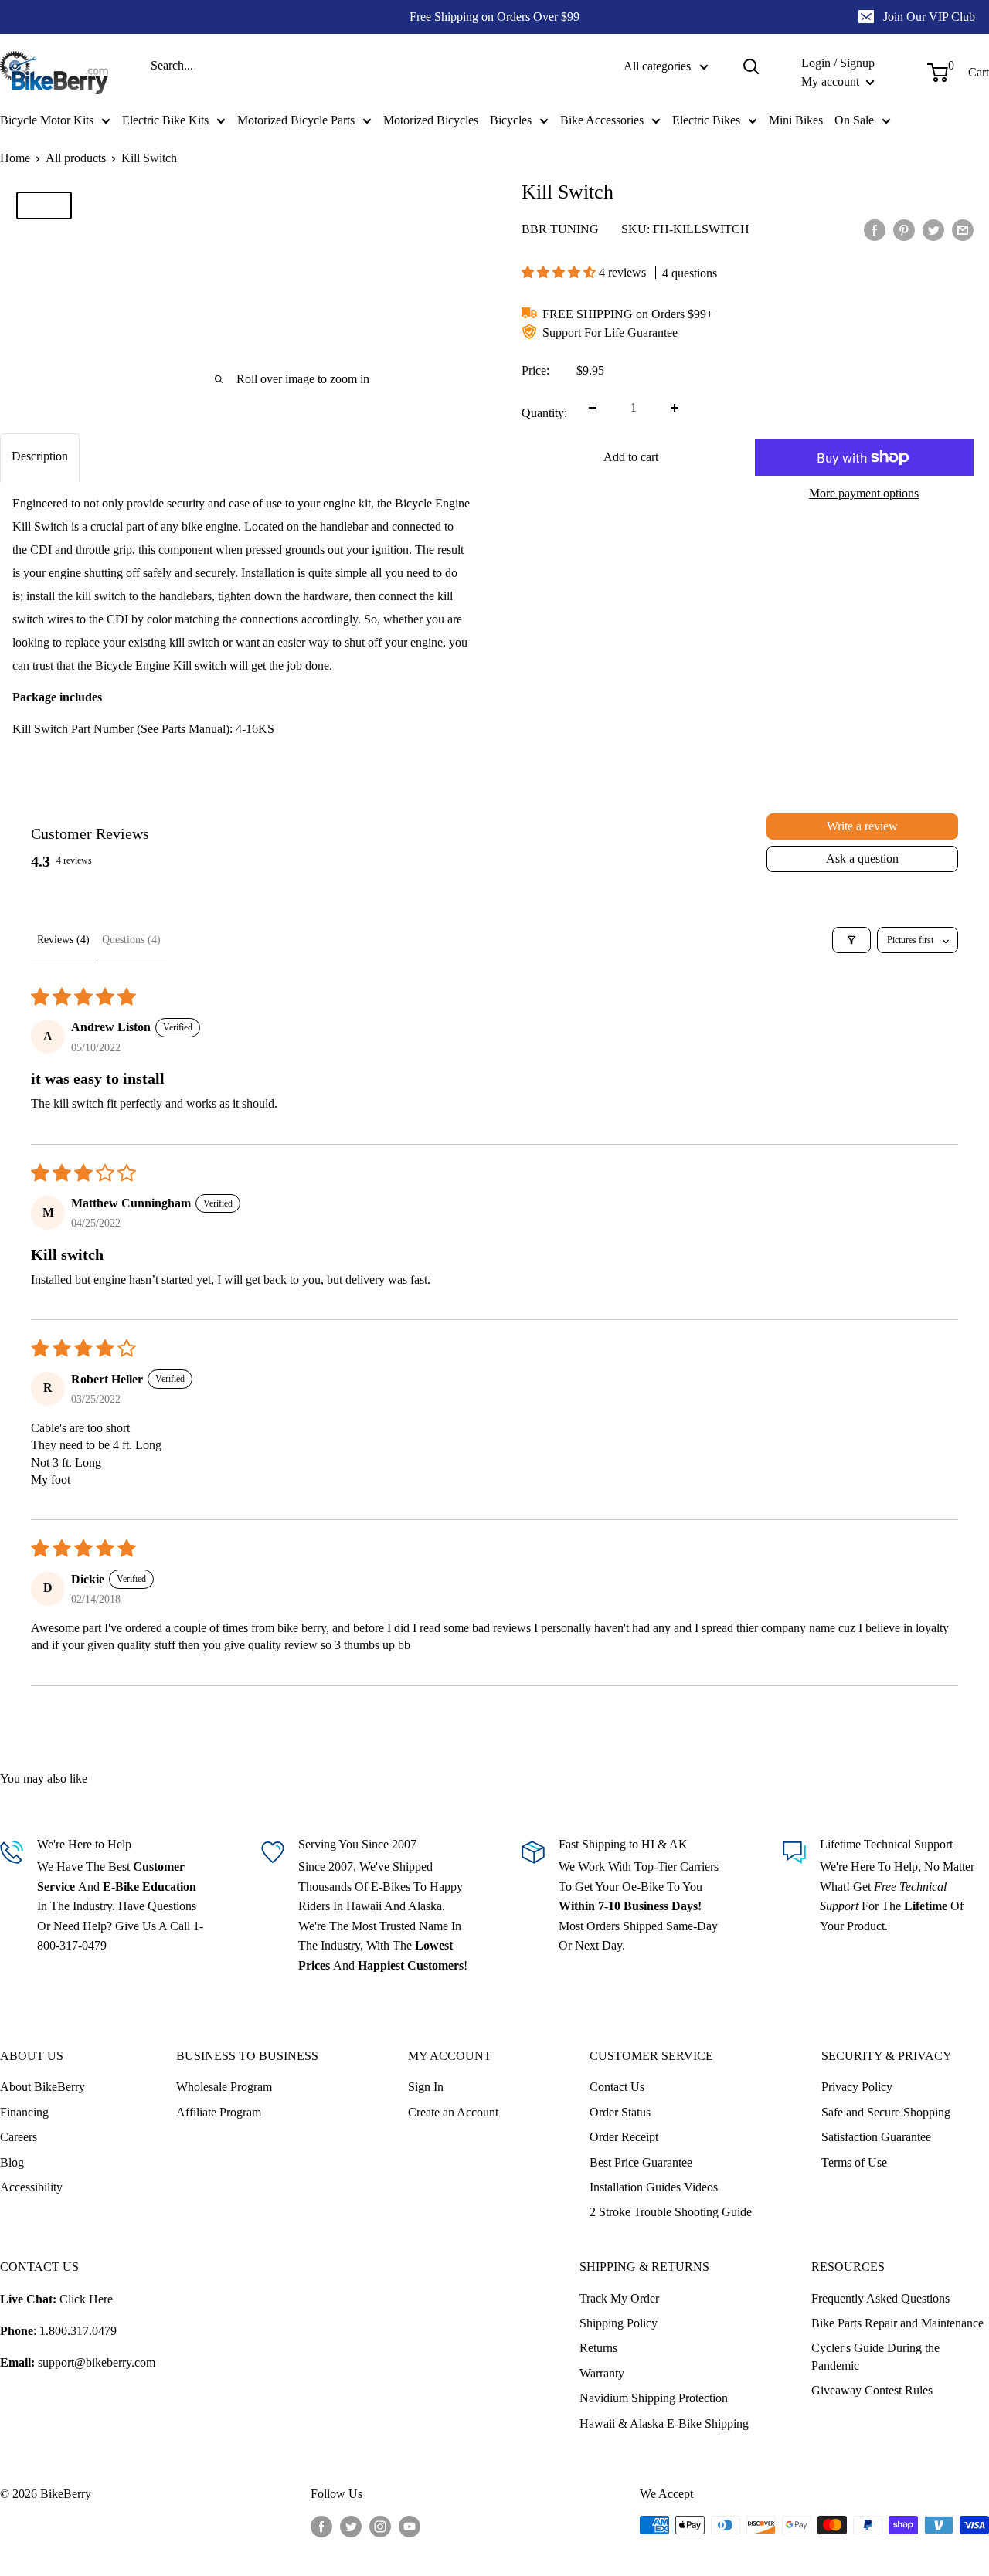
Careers (19, 2137)
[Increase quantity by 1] (675, 408)
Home (15, 158)
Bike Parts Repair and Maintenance (897, 2323)
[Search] (751, 66)
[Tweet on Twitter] (933, 230)
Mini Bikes (796, 120)
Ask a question (862, 859)
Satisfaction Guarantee (876, 2137)
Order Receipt (624, 2137)
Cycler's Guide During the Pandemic (875, 2356)
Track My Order (619, 2298)
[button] (560, 272)
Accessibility (31, 2187)
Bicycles (511, 120)
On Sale (854, 120)
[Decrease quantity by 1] (593, 408)
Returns (598, 2348)
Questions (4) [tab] (131, 940)
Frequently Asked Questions (880, 2298)
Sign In (426, 2087)
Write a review (862, 826)
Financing (24, 2112)
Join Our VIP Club (929, 17)
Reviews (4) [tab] (63, 940)
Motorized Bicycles (431, 120)
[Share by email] (963, 230)
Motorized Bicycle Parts (296, 120)
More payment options (864, 493)
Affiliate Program (219, 2112)
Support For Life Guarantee (610, 333)
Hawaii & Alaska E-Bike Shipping (664, 2423)
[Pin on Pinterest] (904, 230)
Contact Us (617, 2087)
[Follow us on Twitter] (351, 2527)
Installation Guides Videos (654, 2187)
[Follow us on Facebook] (321, 2527)
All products (76, 158)
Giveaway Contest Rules (872, 2390)
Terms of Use (854, 2162)
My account (832, 81)
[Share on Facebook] (875, 230)
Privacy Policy (857, 2087)
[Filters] (851, 940)
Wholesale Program (224, 2087)
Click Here (86, 2299)
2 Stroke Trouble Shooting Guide (671, 2212)
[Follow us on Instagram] (380, 2527)
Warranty (602, 2373)
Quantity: (544, 413)
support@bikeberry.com (97, 2362)
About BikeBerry (42, 2087)
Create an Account (453, 2112)
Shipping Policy (619, 2323)
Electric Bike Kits (165, 120)
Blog (12, 2162)
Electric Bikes (706, 120)
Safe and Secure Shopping (886, 2112)
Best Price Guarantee (641, 2162)
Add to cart (631, 457)
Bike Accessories (602, 120)
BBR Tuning (560, 229)
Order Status (620, 2112)
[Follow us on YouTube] (410, 2527)
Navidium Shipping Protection (654, 2398)
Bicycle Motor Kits (47, 120)
